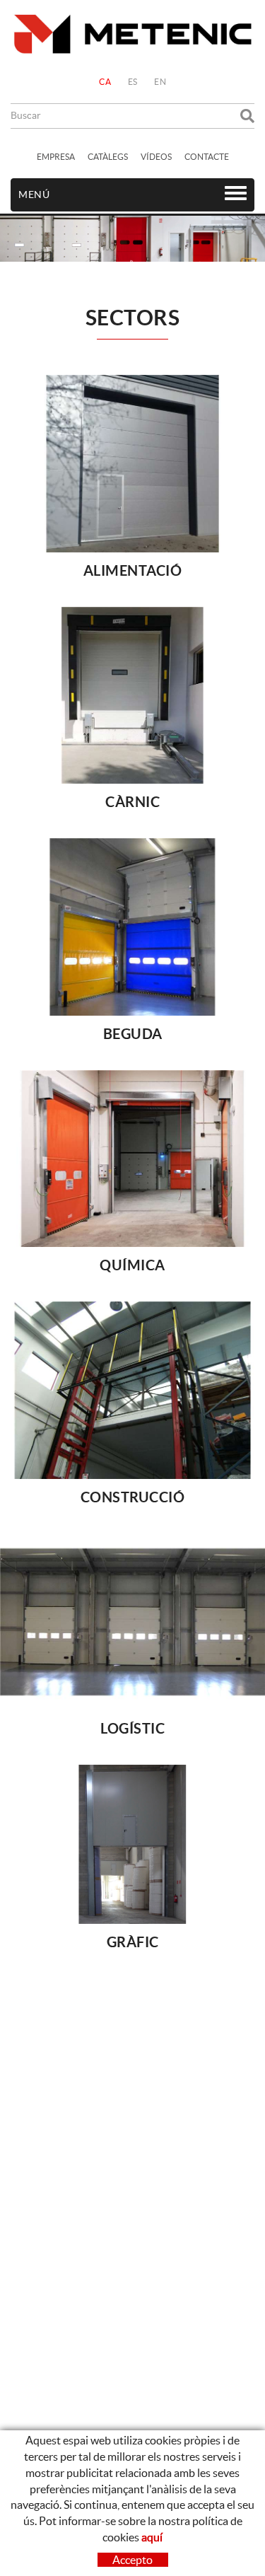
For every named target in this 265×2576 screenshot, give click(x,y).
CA (105, 82)
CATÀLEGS (108, 157)
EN (160, 82)
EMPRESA (56, 157)
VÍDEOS (156, 157)
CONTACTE (207, 157)
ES (133, 82)
